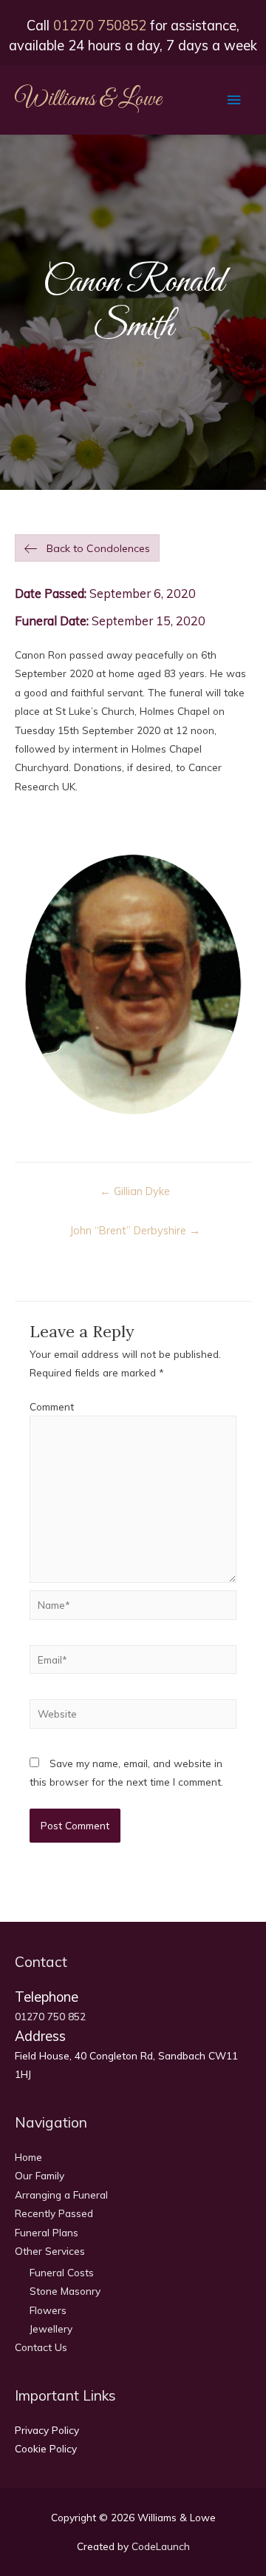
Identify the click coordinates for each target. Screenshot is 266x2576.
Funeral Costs (62, 2272)
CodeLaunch (161, 2546)
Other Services (50, 2251)
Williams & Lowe (88, 100)
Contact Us (41, 2347)
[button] (87, 548)
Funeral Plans (47, 2232)
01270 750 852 (50, 2016)
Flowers (48, 2310)
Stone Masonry (65, 2291)
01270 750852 (100, 26)
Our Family (40, 2175)
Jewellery (51, 2328)
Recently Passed (54, 2213)
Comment (52, 1406)
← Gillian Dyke (135, 1191)
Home (28, 2157)
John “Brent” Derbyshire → (135, 1230)
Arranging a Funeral (61, 2195)
